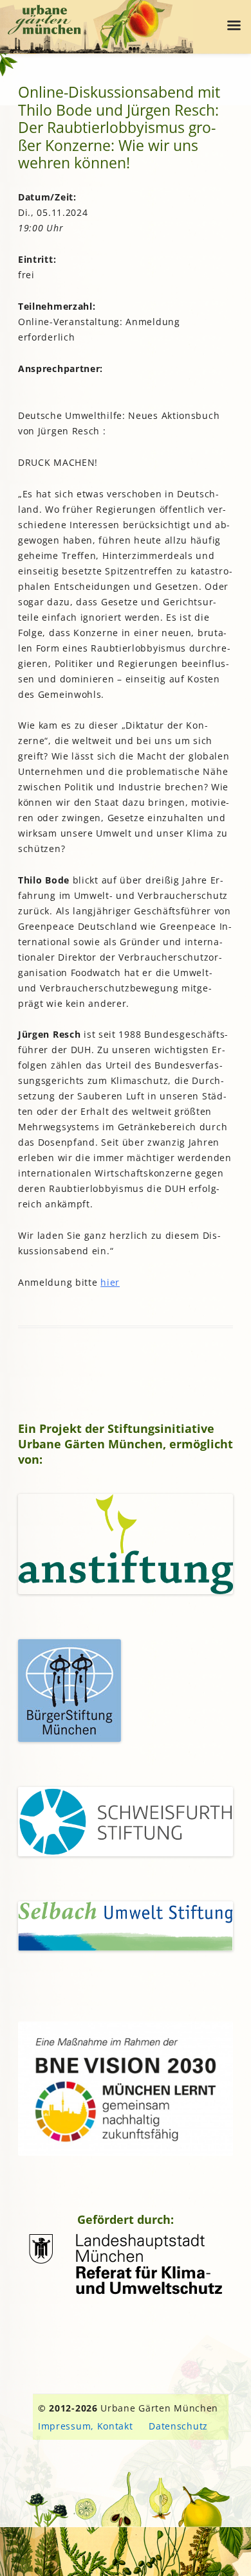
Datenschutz (178, 2426)
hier (110, 1282)
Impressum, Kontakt (86, 2426)
